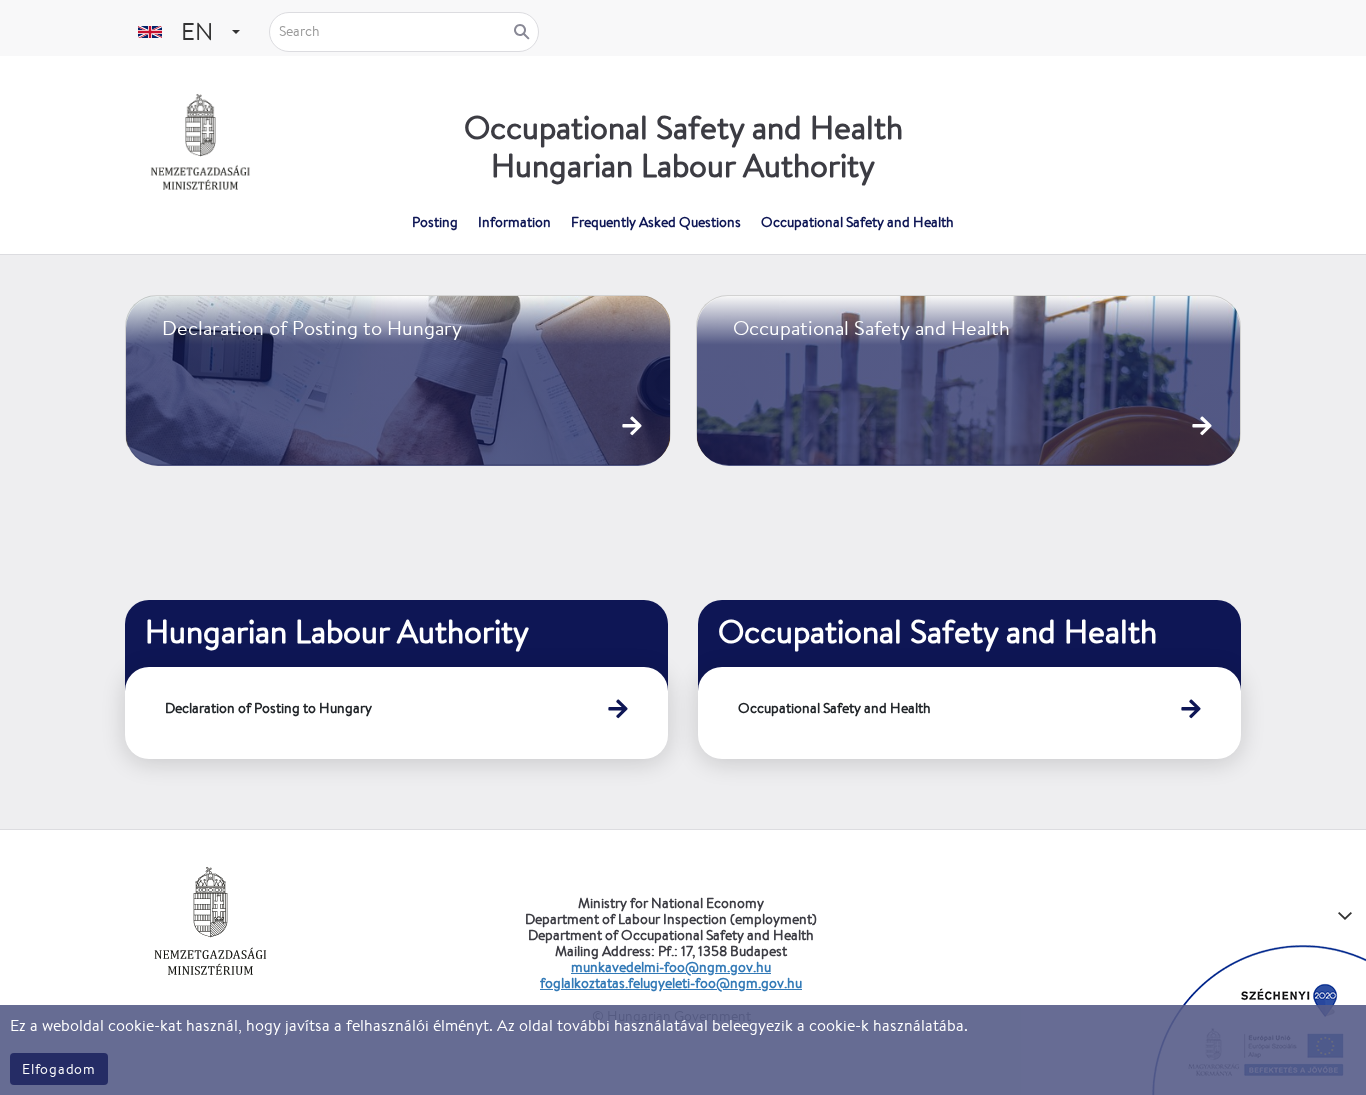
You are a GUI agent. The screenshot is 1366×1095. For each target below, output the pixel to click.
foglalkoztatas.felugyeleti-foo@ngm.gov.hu (671, 983)
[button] (236, 31)
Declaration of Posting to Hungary (268, 708)
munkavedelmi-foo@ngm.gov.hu (671, 967)
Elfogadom (59, 1069)
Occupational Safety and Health (834, 708)
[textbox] (194, 31)
